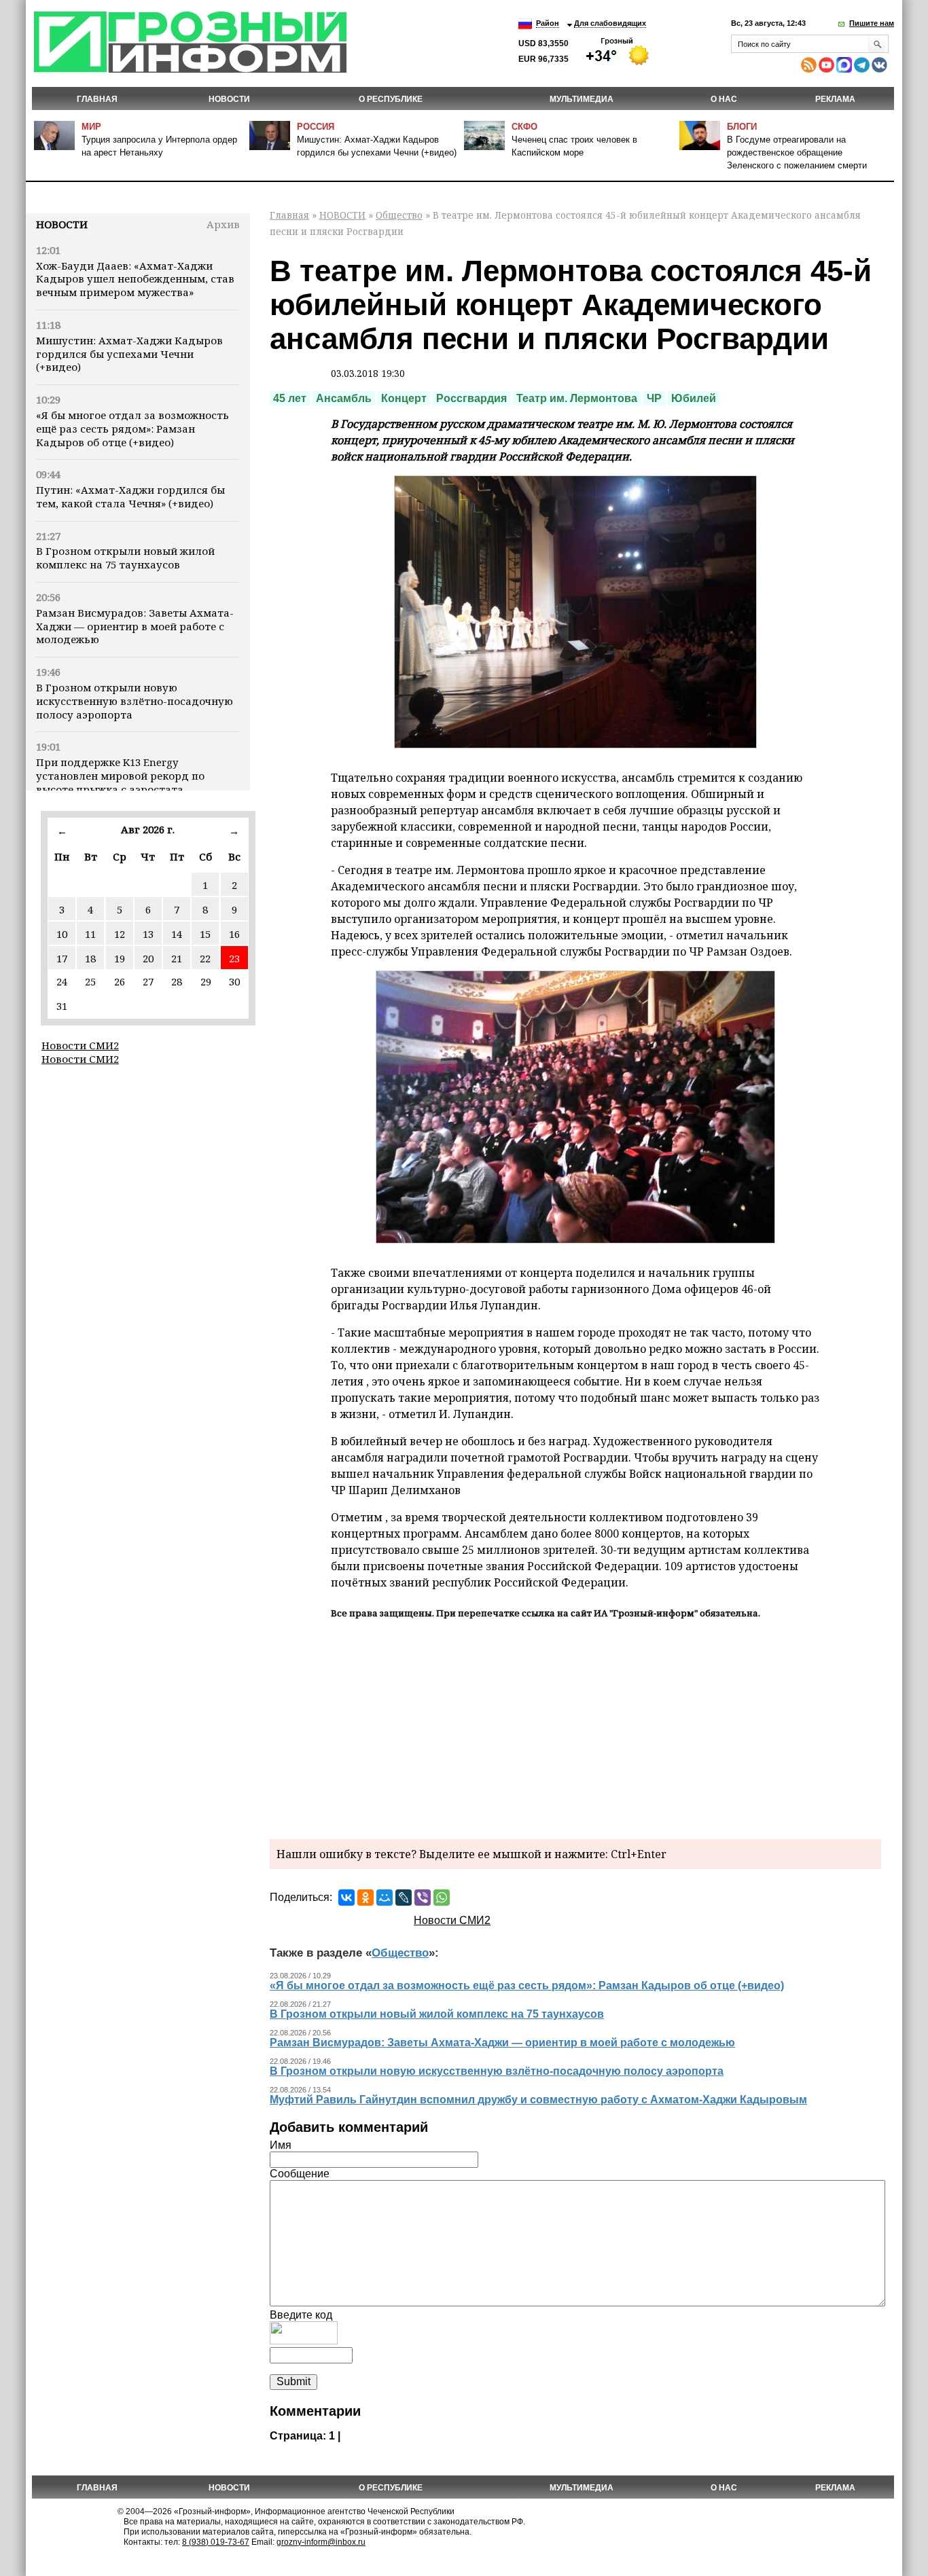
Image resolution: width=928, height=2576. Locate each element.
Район (548, 23)
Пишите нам (872, 23)
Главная (97, 99)
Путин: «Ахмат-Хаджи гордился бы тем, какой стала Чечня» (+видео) (130, 496)
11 (90, 934)
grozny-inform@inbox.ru (321, 2542)
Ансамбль (344, 398)
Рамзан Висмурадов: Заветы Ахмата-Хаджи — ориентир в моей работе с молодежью (135, 626)
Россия (316, 127)
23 (234, 958)
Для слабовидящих (610, 23)
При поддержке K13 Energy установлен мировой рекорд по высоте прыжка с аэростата (120, 776)
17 (62, 958)
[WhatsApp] (442, 1898)
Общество (399, 215)
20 (148, 958)
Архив (223, 224)
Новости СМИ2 (80, 1045)
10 (62, 934)
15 (205, 934)
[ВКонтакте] (346, 1898)
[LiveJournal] (404, 1898)
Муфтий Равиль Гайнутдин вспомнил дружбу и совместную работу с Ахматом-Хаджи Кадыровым (538, 2100)
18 (90, 958)
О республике (391, 99)
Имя (281, 2145)
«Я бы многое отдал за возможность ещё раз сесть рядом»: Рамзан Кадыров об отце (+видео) (132, 429)
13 (148, 934)
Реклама (835, 99)
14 (177, 934)
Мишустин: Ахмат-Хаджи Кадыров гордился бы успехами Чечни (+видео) (129, 354)
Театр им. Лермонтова (577, 398)
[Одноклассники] (365, 1898)
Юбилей (694, 398)
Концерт (404, 398)
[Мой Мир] (385, 1898)
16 (234, 934)
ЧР (654, 398)
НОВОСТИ (229, 99)
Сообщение (300, 2174)
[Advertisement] (575, 1727)
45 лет (290, 398)
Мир (91, 127)
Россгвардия (471, 398)
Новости (62, 224)
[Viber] (423, 1898)
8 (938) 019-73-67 (216, 2542)
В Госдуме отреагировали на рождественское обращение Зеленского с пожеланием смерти (797, 152)
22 (205, 958)
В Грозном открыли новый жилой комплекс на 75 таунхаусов (125, 558)
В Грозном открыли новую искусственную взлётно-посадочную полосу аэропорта (135, 701)
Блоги (742, 127)
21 (177, 958)
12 (120, 934)
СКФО (524, 127)
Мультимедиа (582, 99)
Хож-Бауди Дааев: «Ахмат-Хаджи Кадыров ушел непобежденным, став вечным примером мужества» (135, 279)
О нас (724, 99)
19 (120, 958)
